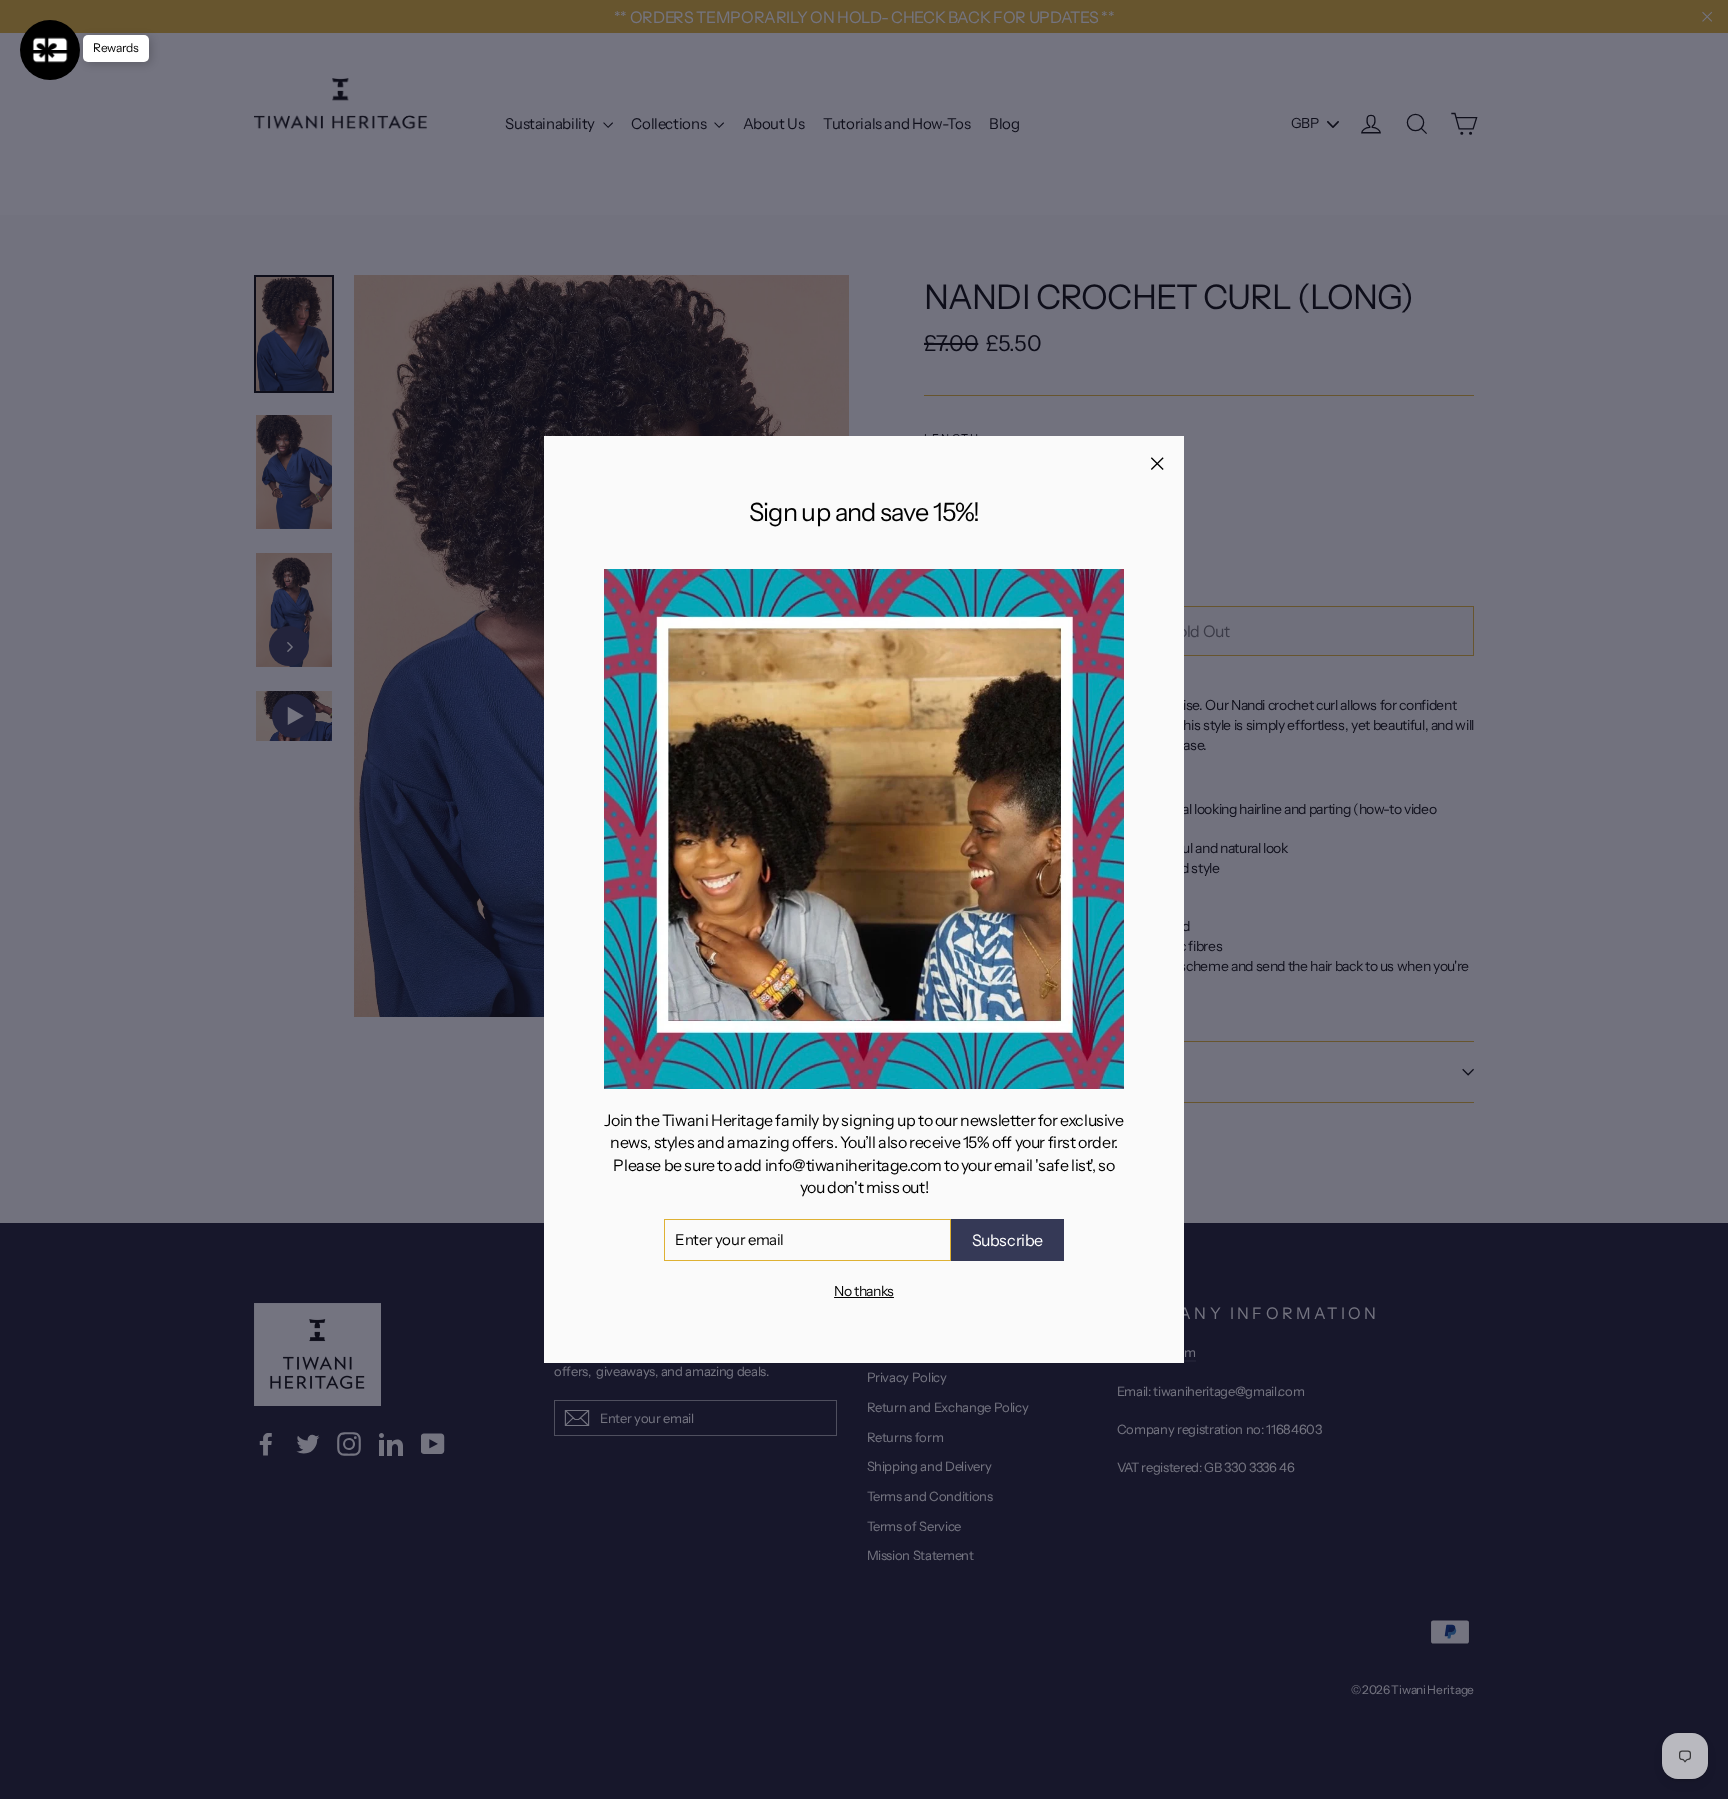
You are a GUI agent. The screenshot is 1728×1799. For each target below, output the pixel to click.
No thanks (864, 1291)
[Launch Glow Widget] (50, 50)
